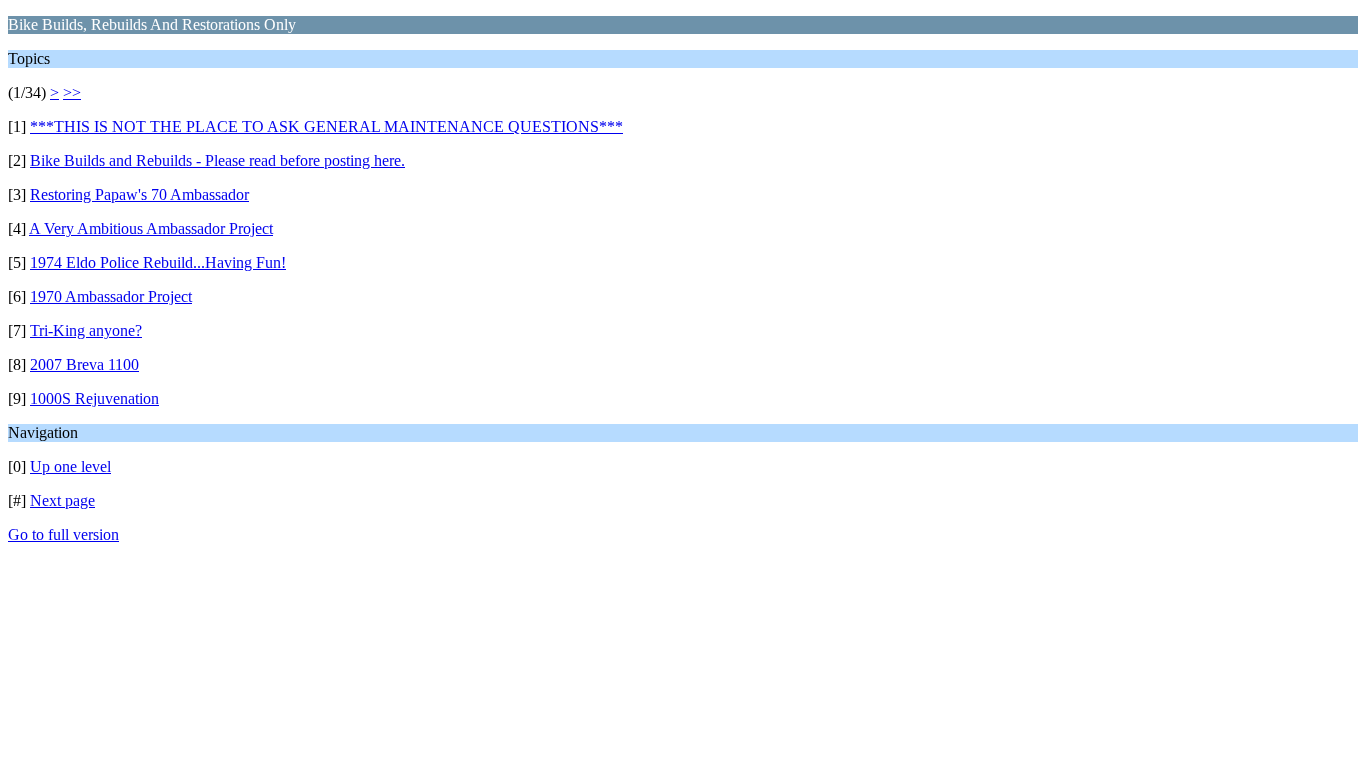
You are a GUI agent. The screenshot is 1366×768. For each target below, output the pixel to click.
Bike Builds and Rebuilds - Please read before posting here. (217, 160)
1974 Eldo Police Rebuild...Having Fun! (158, 262)
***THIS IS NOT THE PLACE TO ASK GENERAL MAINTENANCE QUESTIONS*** (326, 126)
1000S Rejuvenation (94, 398)
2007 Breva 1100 (84, 364)
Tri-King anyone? (86, 330)
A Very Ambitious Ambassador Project (151, 228)
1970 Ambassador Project (111, 296)
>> (72, 92)
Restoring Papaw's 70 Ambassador (139, 194)
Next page (62, 500)
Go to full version (63, 534)
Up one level (70, 466)
